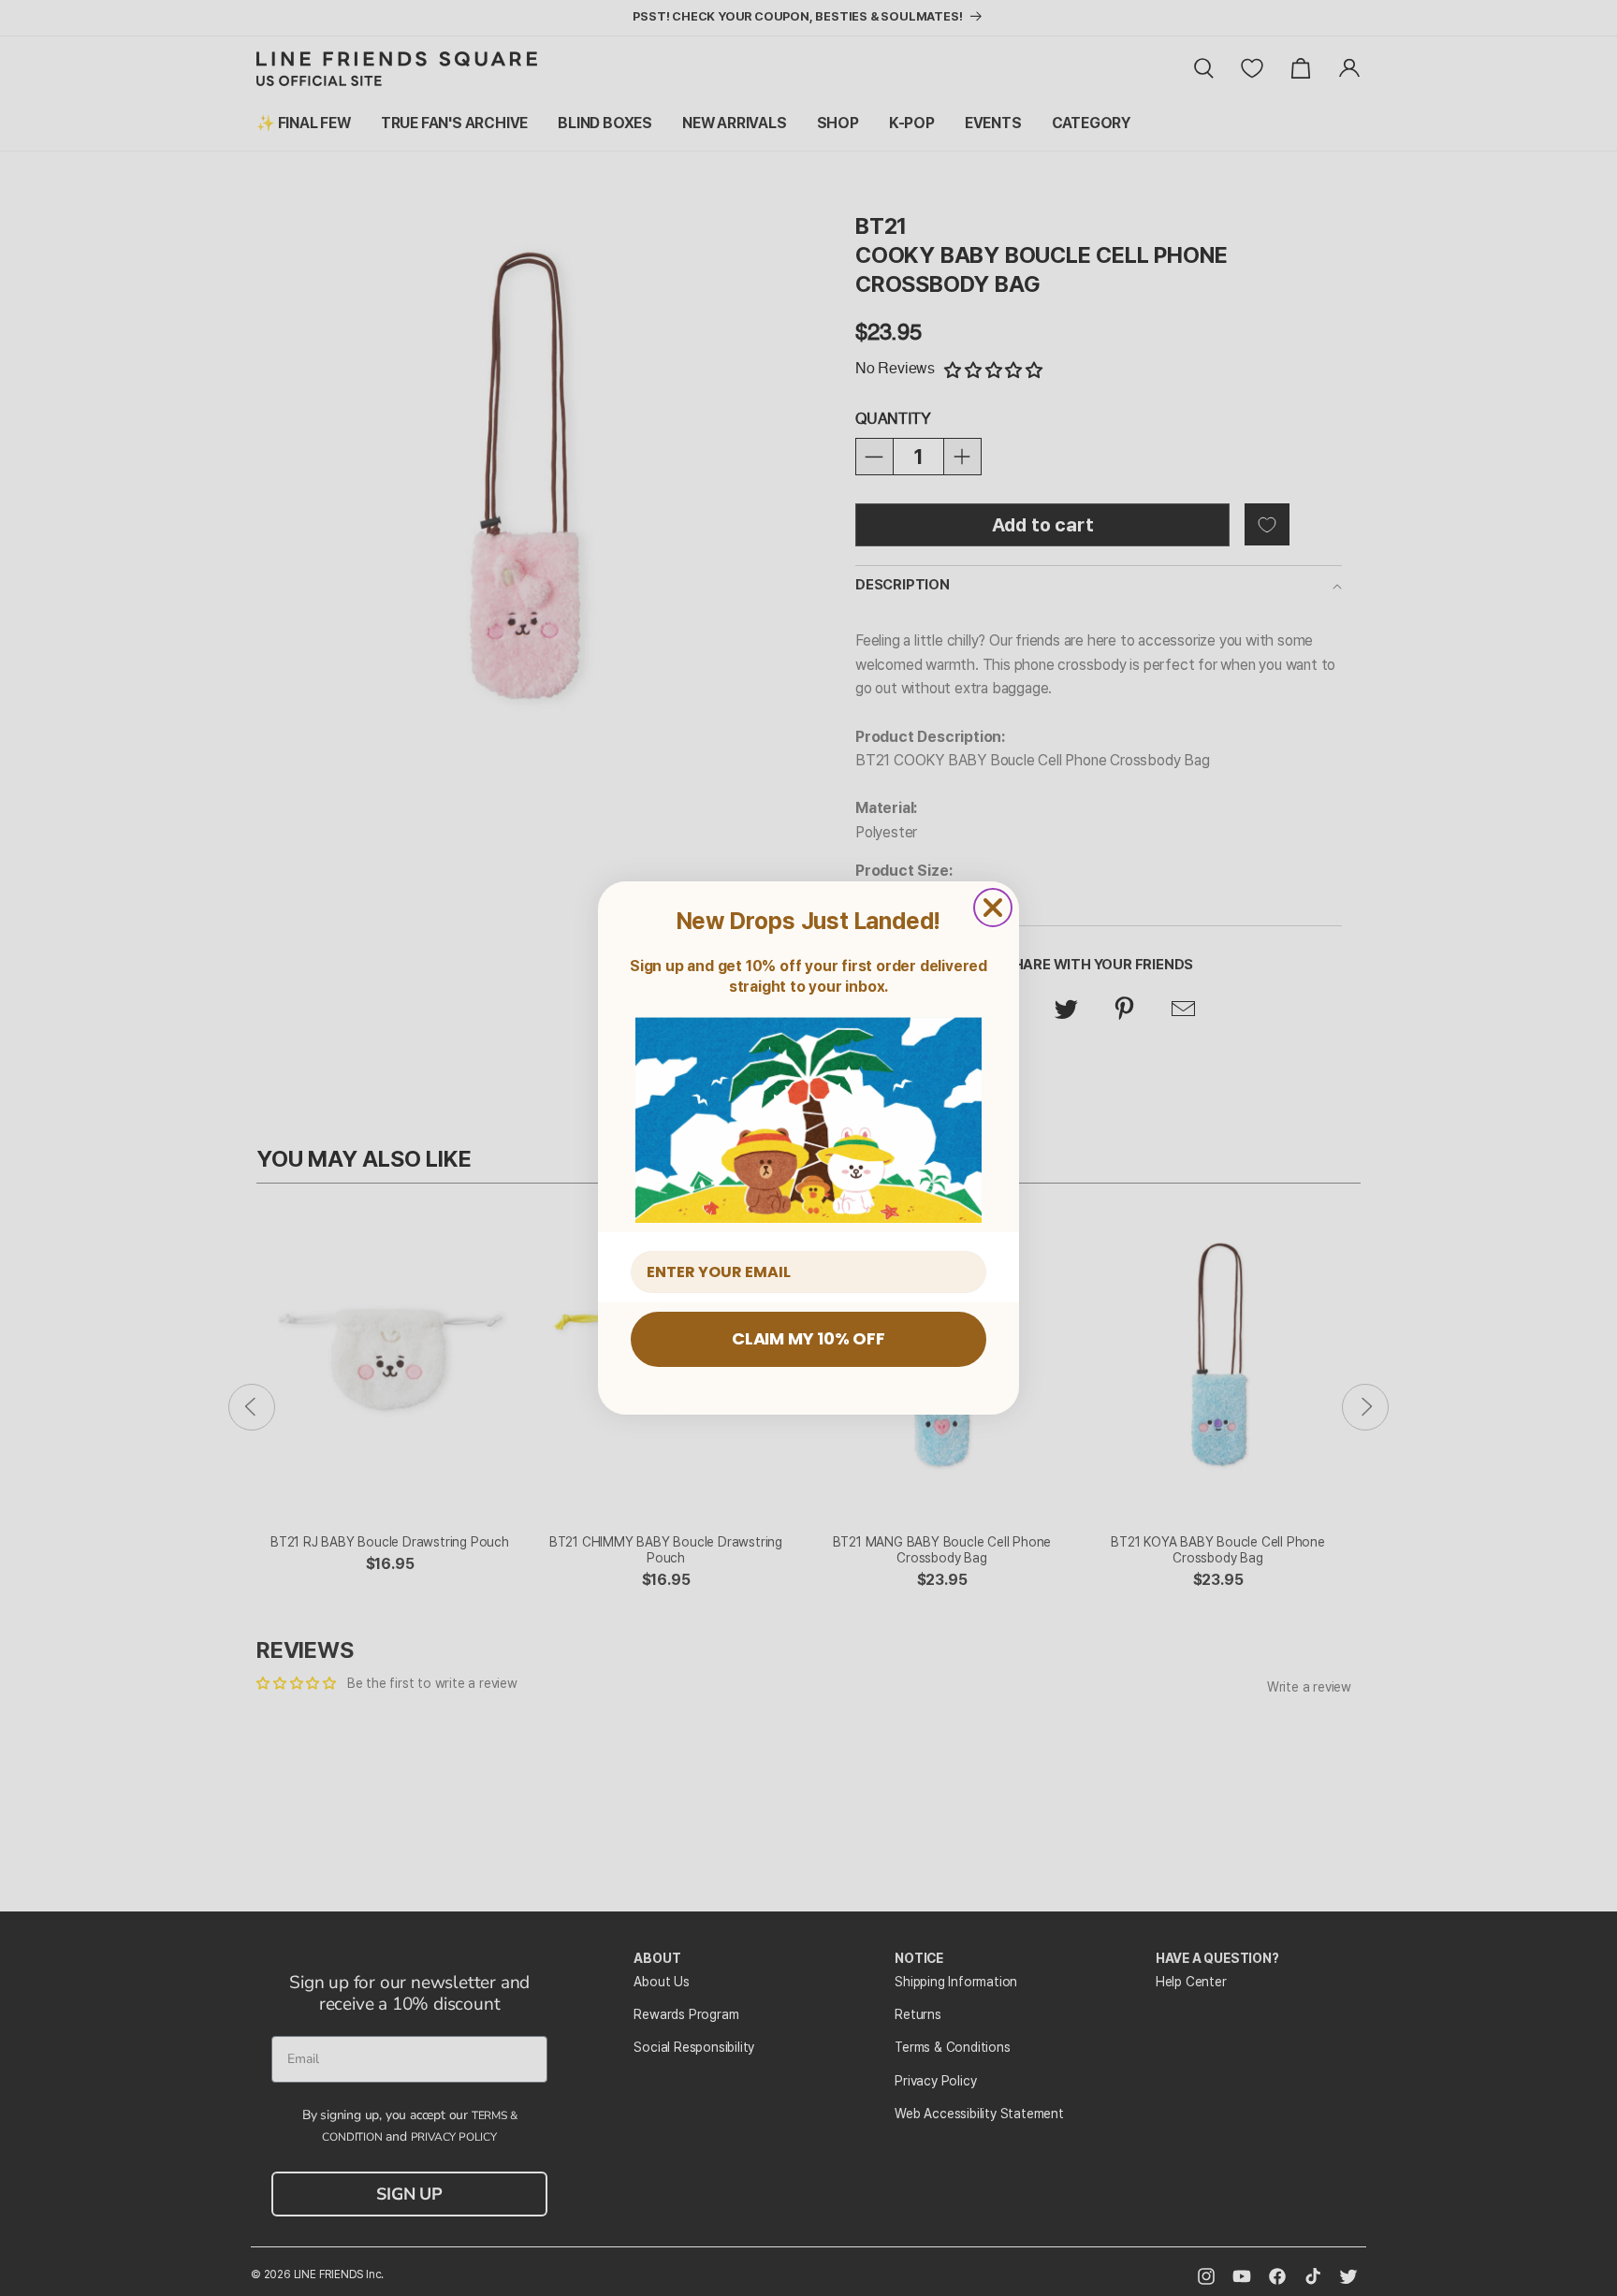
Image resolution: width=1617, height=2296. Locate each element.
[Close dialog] (993, 908)
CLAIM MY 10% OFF (808, 1338)
